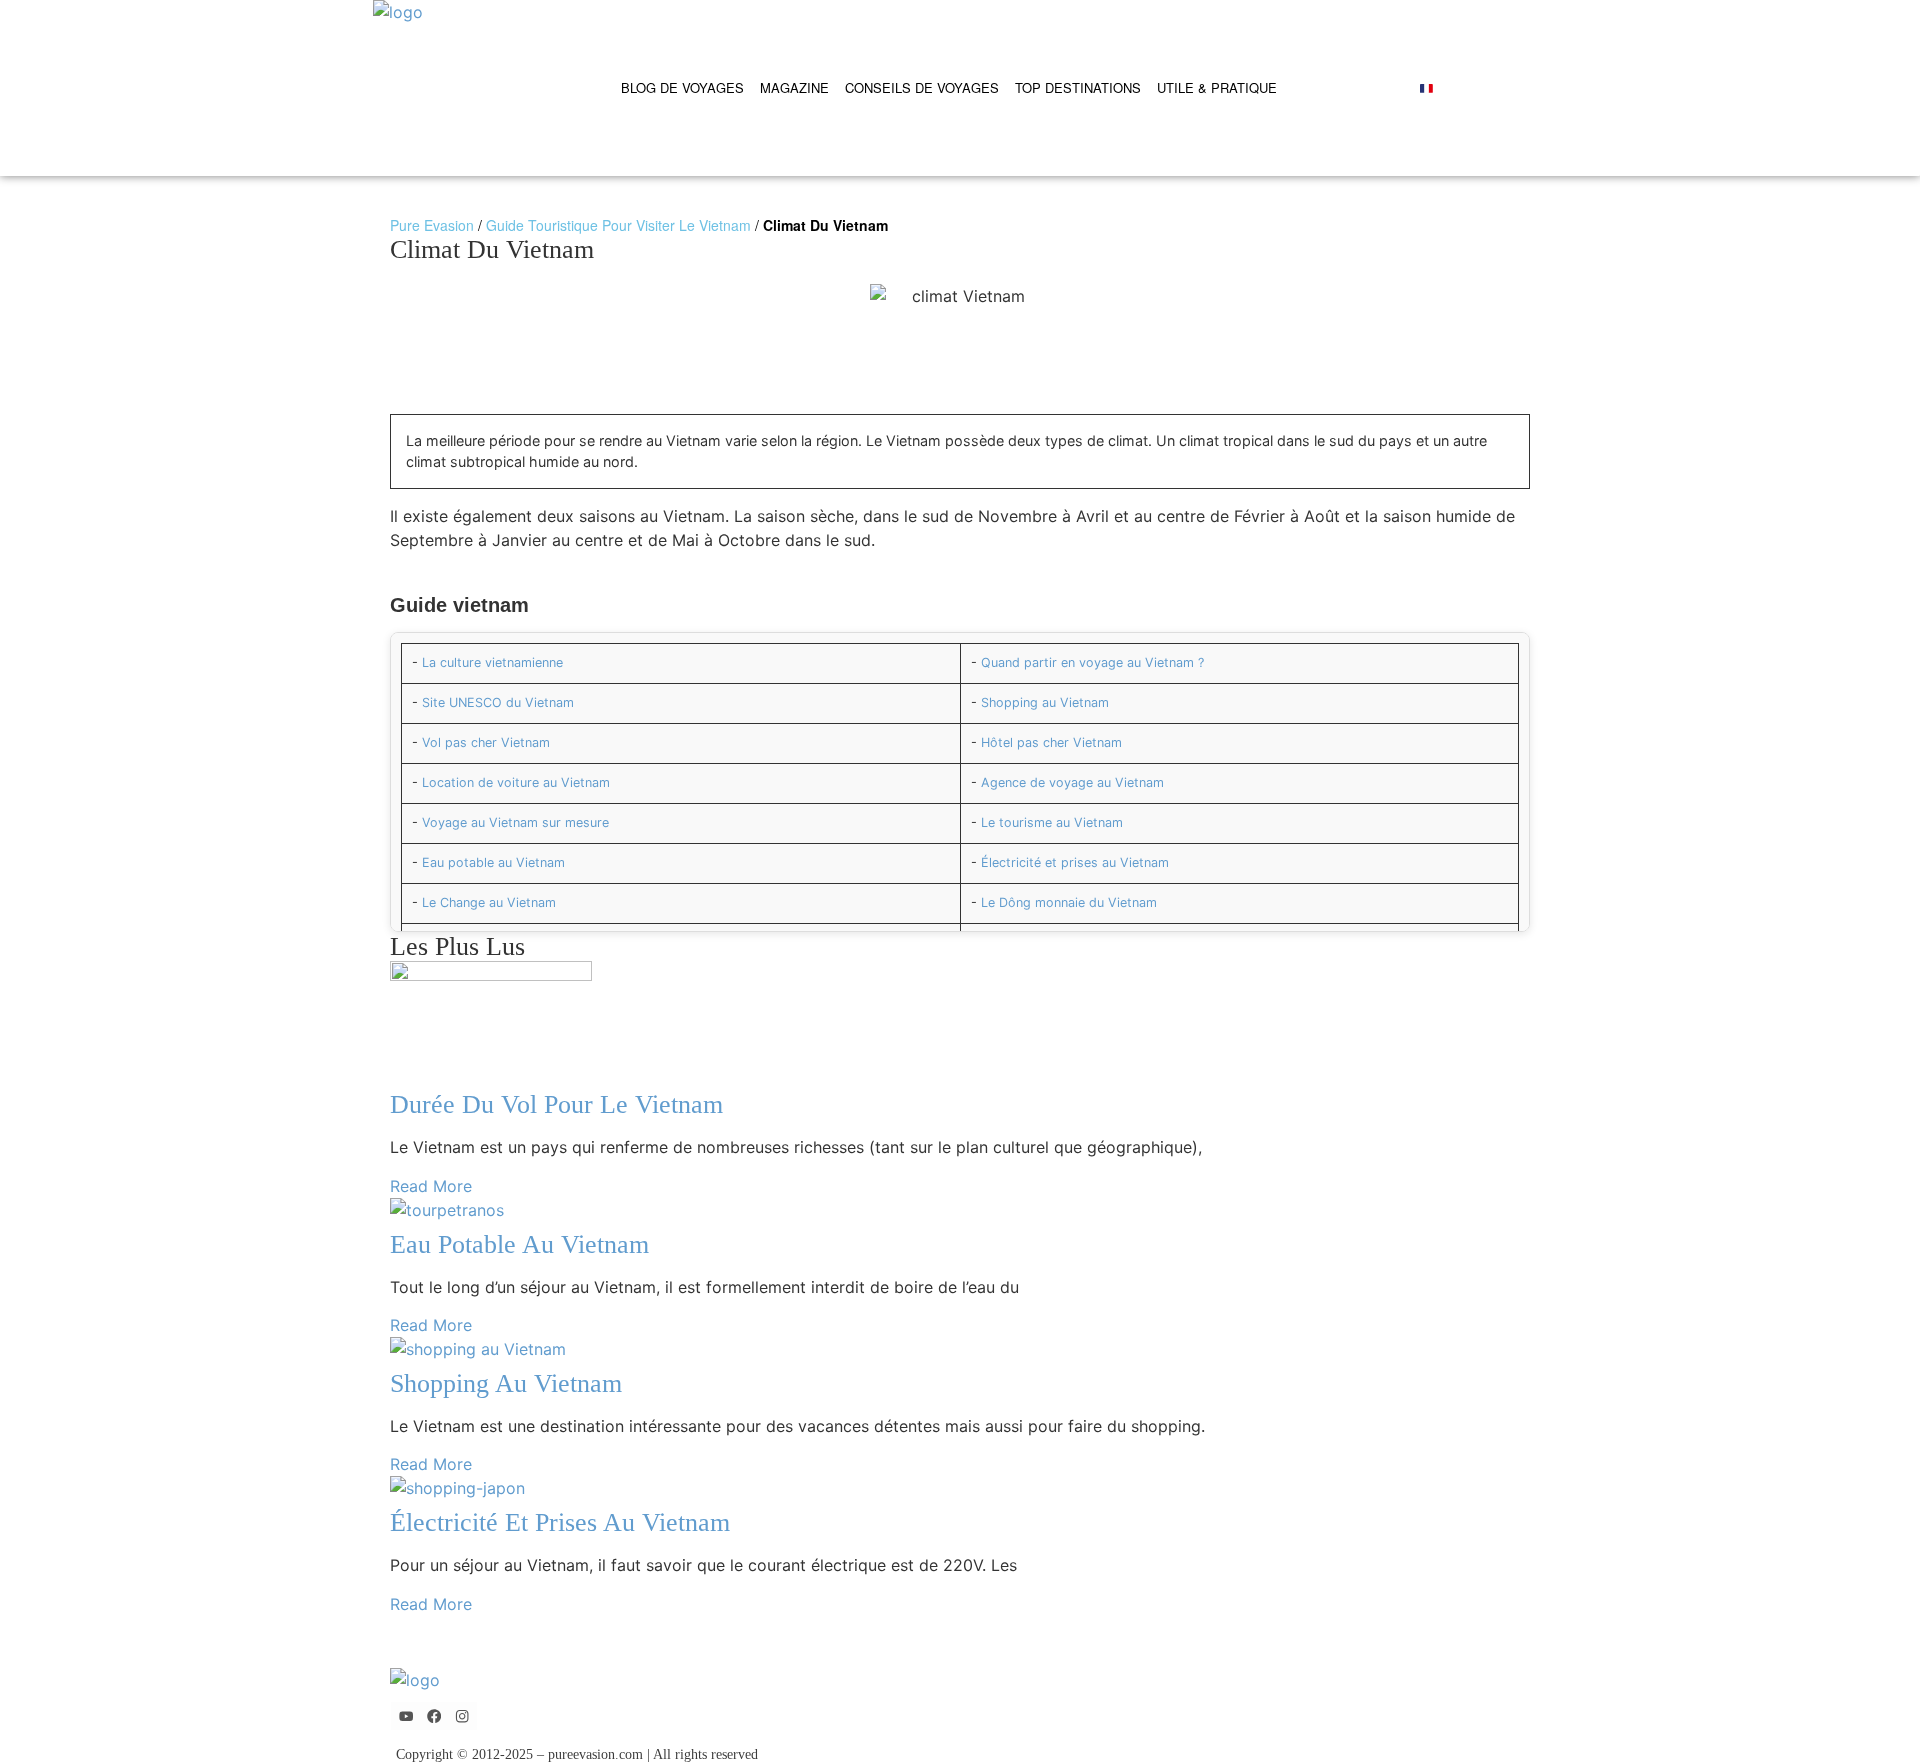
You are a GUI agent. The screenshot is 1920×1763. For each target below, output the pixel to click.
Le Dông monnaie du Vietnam (1069, 902)
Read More (431, 1186)
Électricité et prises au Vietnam (1075, 862)
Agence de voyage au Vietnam (1072, 782)
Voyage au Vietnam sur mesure (515, 822)
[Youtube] (405, 1716)
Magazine (794, 87)
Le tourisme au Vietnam (1052, 822)
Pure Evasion (432, 225)
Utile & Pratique (1217, 87)
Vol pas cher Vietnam (486, 742)
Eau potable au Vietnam (493, 862)
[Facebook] (434, 1716)
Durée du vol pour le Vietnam (556, 1104)
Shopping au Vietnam (1045, 702)
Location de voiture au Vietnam (516, 782)
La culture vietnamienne (492, 662)
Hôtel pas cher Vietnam (1051, 742)
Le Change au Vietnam (489, 902)
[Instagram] (462, 1716)
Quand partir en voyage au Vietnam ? (1092, 662)
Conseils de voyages (922, 87)
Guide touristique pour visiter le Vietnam (618, 225)
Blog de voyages (682, 87)
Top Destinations (1078, 87)
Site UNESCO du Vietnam (498, 702)
